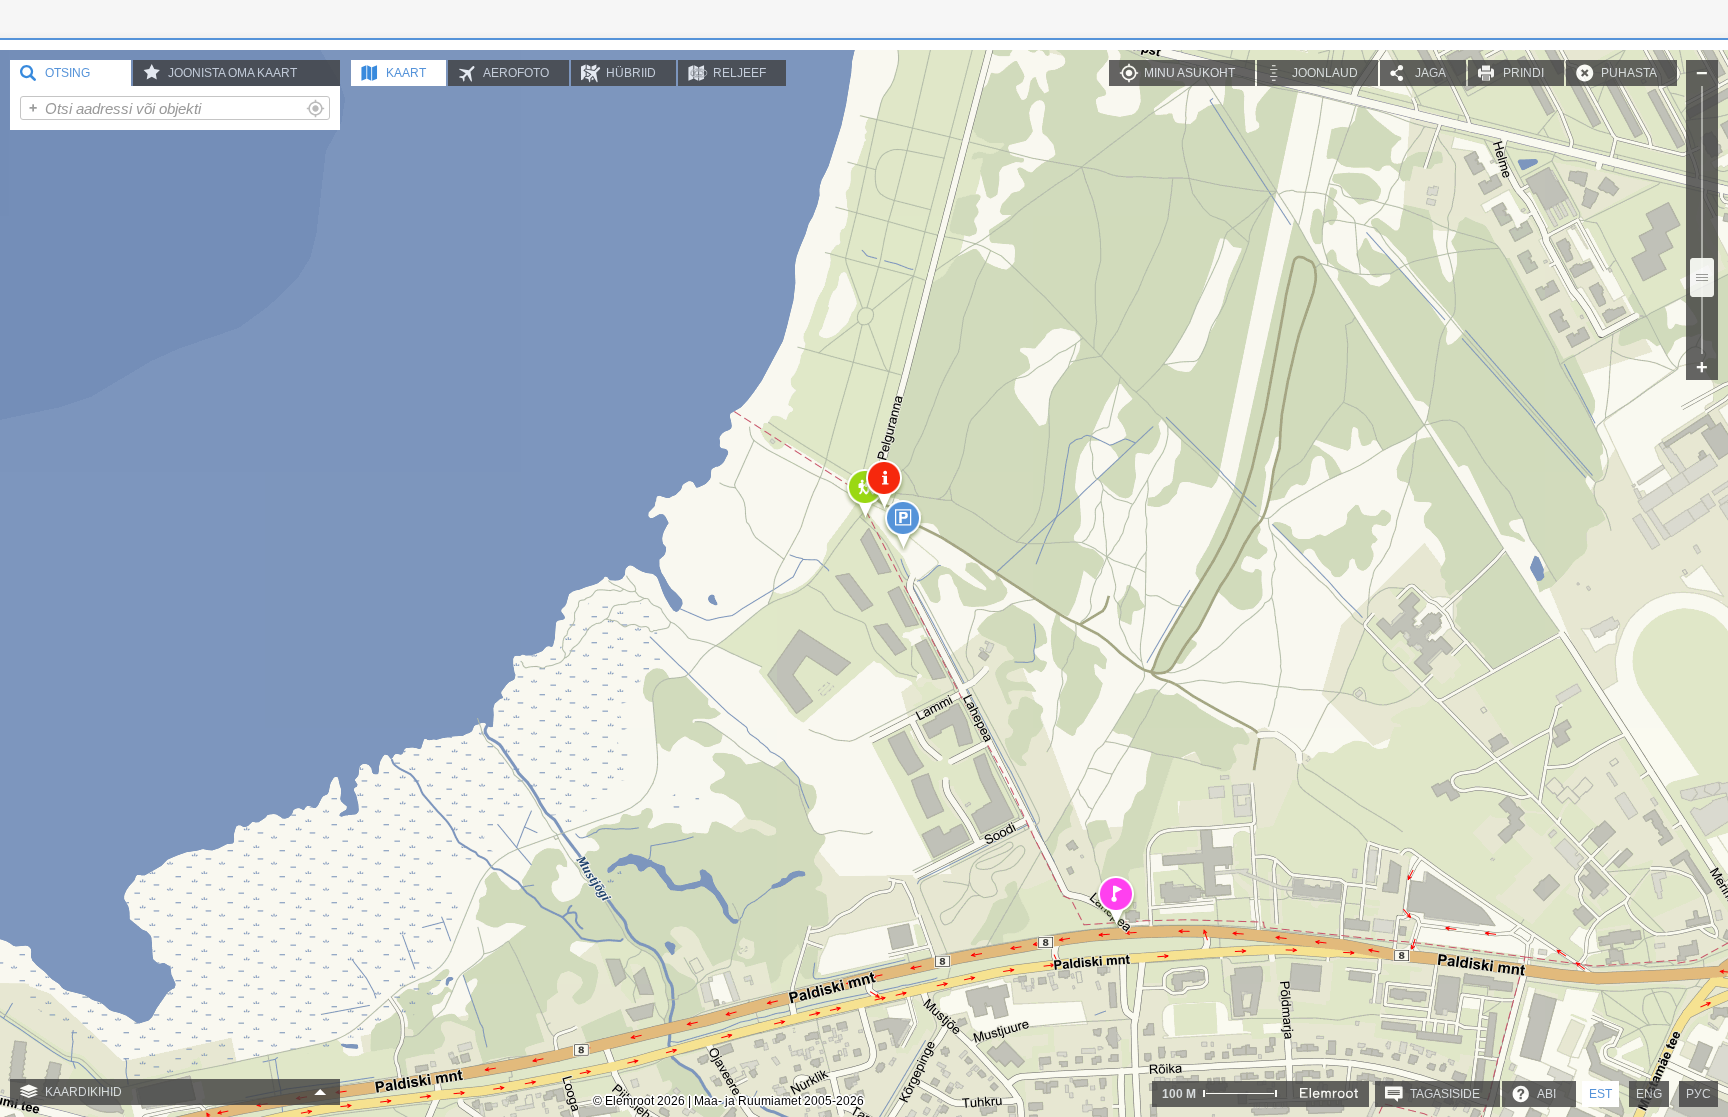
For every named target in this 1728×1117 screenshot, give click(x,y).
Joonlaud (1325, 73)
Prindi (1523, 73)
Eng (1649, 1094)
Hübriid (631, 73)
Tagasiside (1445, 1094)
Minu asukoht (1189, 73)
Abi (1546, 1094)
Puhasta (1629, 73)
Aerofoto (516, 73)
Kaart (406, 73)
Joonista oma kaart (232, 73)
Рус (1698, 1094)
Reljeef (739, 73)
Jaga (1430, 73)
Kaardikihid (83, 1092)
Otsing (67, 73)
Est (1600, 1094)
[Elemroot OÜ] (1329, 1093)
